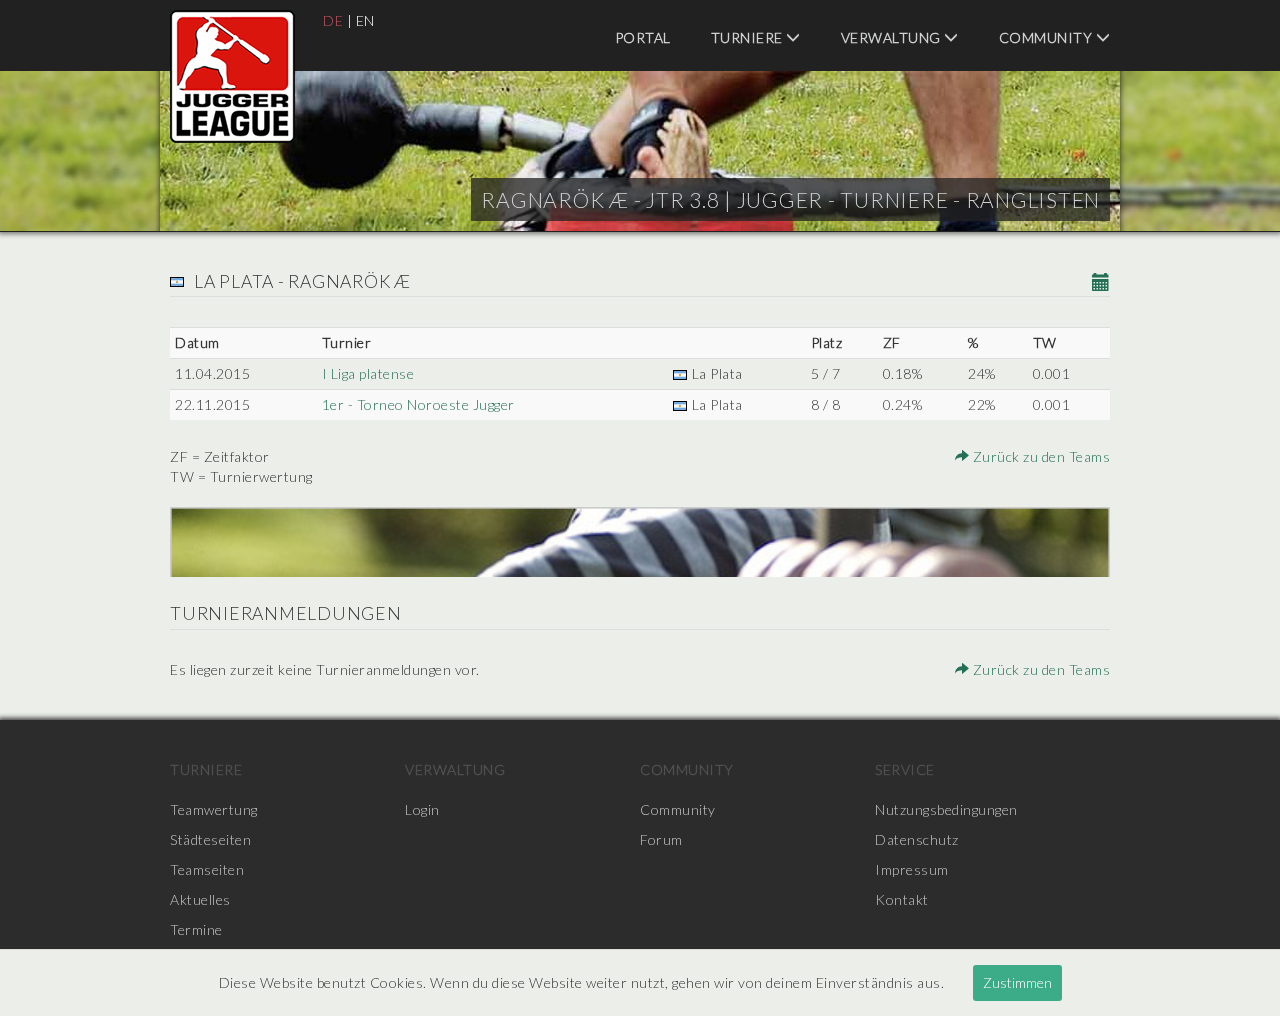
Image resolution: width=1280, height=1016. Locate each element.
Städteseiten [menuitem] (210, 839)
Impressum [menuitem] (912, 869)
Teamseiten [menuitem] (207, 869)
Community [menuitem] (1047, 37)
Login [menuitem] (422, 809)
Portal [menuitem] (643, 37)
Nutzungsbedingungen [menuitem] (946, 809)
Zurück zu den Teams (1039, 456)
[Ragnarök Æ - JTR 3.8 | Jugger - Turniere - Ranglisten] (232, 76)
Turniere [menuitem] (749, 37)
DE (333, 20)
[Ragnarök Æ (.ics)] (1101, 283)
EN (365, 20)
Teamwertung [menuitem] (214, 809)
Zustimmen (1017, 982)
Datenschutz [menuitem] (917, 839)
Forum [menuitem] (661, 839)
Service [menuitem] (905, 769)
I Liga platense (368, 373)
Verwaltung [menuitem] (893, 37)
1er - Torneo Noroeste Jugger (418, 404)
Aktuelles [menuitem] (200, 899)
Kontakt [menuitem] (902, 899)
